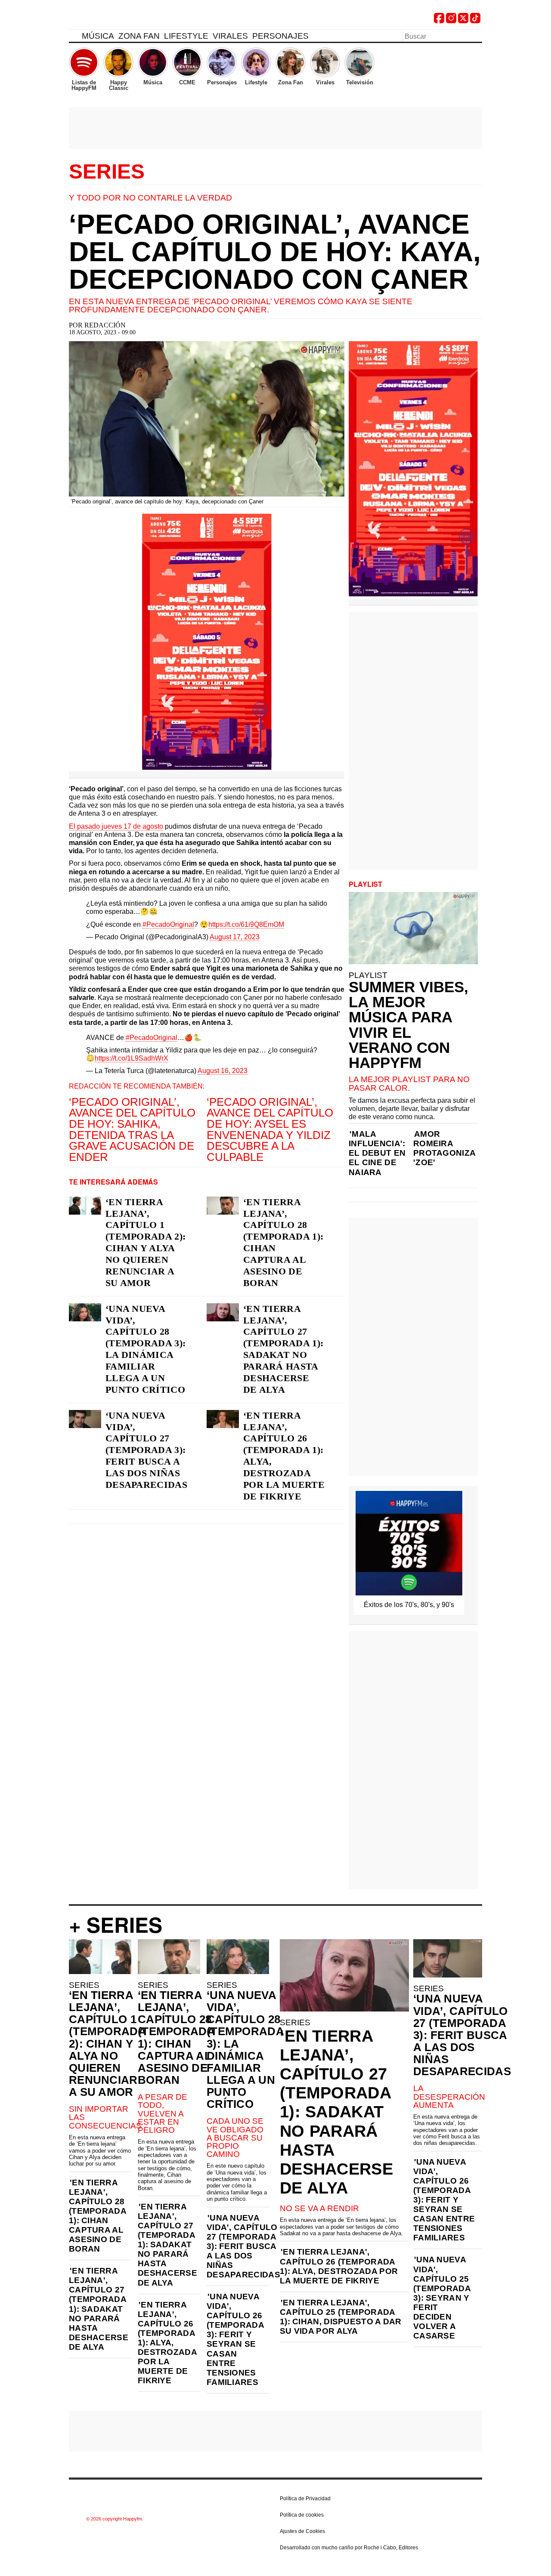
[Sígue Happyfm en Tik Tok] (475, 21)
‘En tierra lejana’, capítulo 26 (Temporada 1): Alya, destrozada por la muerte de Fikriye (284, 1456)
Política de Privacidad (305, 2499)
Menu (73, 37)
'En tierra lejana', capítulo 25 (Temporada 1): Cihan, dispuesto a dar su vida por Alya (341, 2317)
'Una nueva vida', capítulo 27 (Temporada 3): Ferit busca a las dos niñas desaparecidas (243, 2246)
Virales (230, 36)
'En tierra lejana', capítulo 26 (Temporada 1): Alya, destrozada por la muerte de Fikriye (167, 2343)
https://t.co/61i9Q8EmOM (246, 924)
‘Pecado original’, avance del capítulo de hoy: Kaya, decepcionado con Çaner (275, 252)
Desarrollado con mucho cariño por (349, 2548)
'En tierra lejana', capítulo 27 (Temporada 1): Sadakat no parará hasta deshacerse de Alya (99, 2309)
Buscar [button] (477, 36)
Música (98, 36)
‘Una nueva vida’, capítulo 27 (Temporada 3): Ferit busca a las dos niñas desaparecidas (146, 1450)
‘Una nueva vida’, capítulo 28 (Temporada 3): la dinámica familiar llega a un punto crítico (145, 1349)
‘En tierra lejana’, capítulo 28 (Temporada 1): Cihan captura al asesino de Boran (283, 1242)
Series (107, 172)
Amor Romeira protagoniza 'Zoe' (444, 1148)
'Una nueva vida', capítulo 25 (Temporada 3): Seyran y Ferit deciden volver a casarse (442, 2298)
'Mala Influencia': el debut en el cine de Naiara (377, 1153)
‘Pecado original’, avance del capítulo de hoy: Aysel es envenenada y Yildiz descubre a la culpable (270, 1129)
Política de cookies (302, 2515)
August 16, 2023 (223, 1071)
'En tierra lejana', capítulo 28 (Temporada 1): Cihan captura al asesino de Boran (98, 2216)
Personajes (280, 36)
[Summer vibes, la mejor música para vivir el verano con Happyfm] (413, 928)
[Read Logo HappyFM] (116, 20)
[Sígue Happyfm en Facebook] (439, 21)
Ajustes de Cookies (302, 2531)
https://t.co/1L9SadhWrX (132, 1058)
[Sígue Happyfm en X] (463, 21)
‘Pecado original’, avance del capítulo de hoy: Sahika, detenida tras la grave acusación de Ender (132, 1129)
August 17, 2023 (235, 937)
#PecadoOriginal (168, 924)
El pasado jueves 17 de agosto (116, 826)
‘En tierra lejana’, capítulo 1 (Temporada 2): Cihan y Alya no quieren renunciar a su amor (145, 1242)
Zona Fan (139, 36)
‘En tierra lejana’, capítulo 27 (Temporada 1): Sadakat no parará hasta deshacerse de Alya (283, 1349)
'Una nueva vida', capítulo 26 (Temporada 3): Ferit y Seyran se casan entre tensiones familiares (235, 2339)
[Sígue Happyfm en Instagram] (451, 21)
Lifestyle (186, 36)
